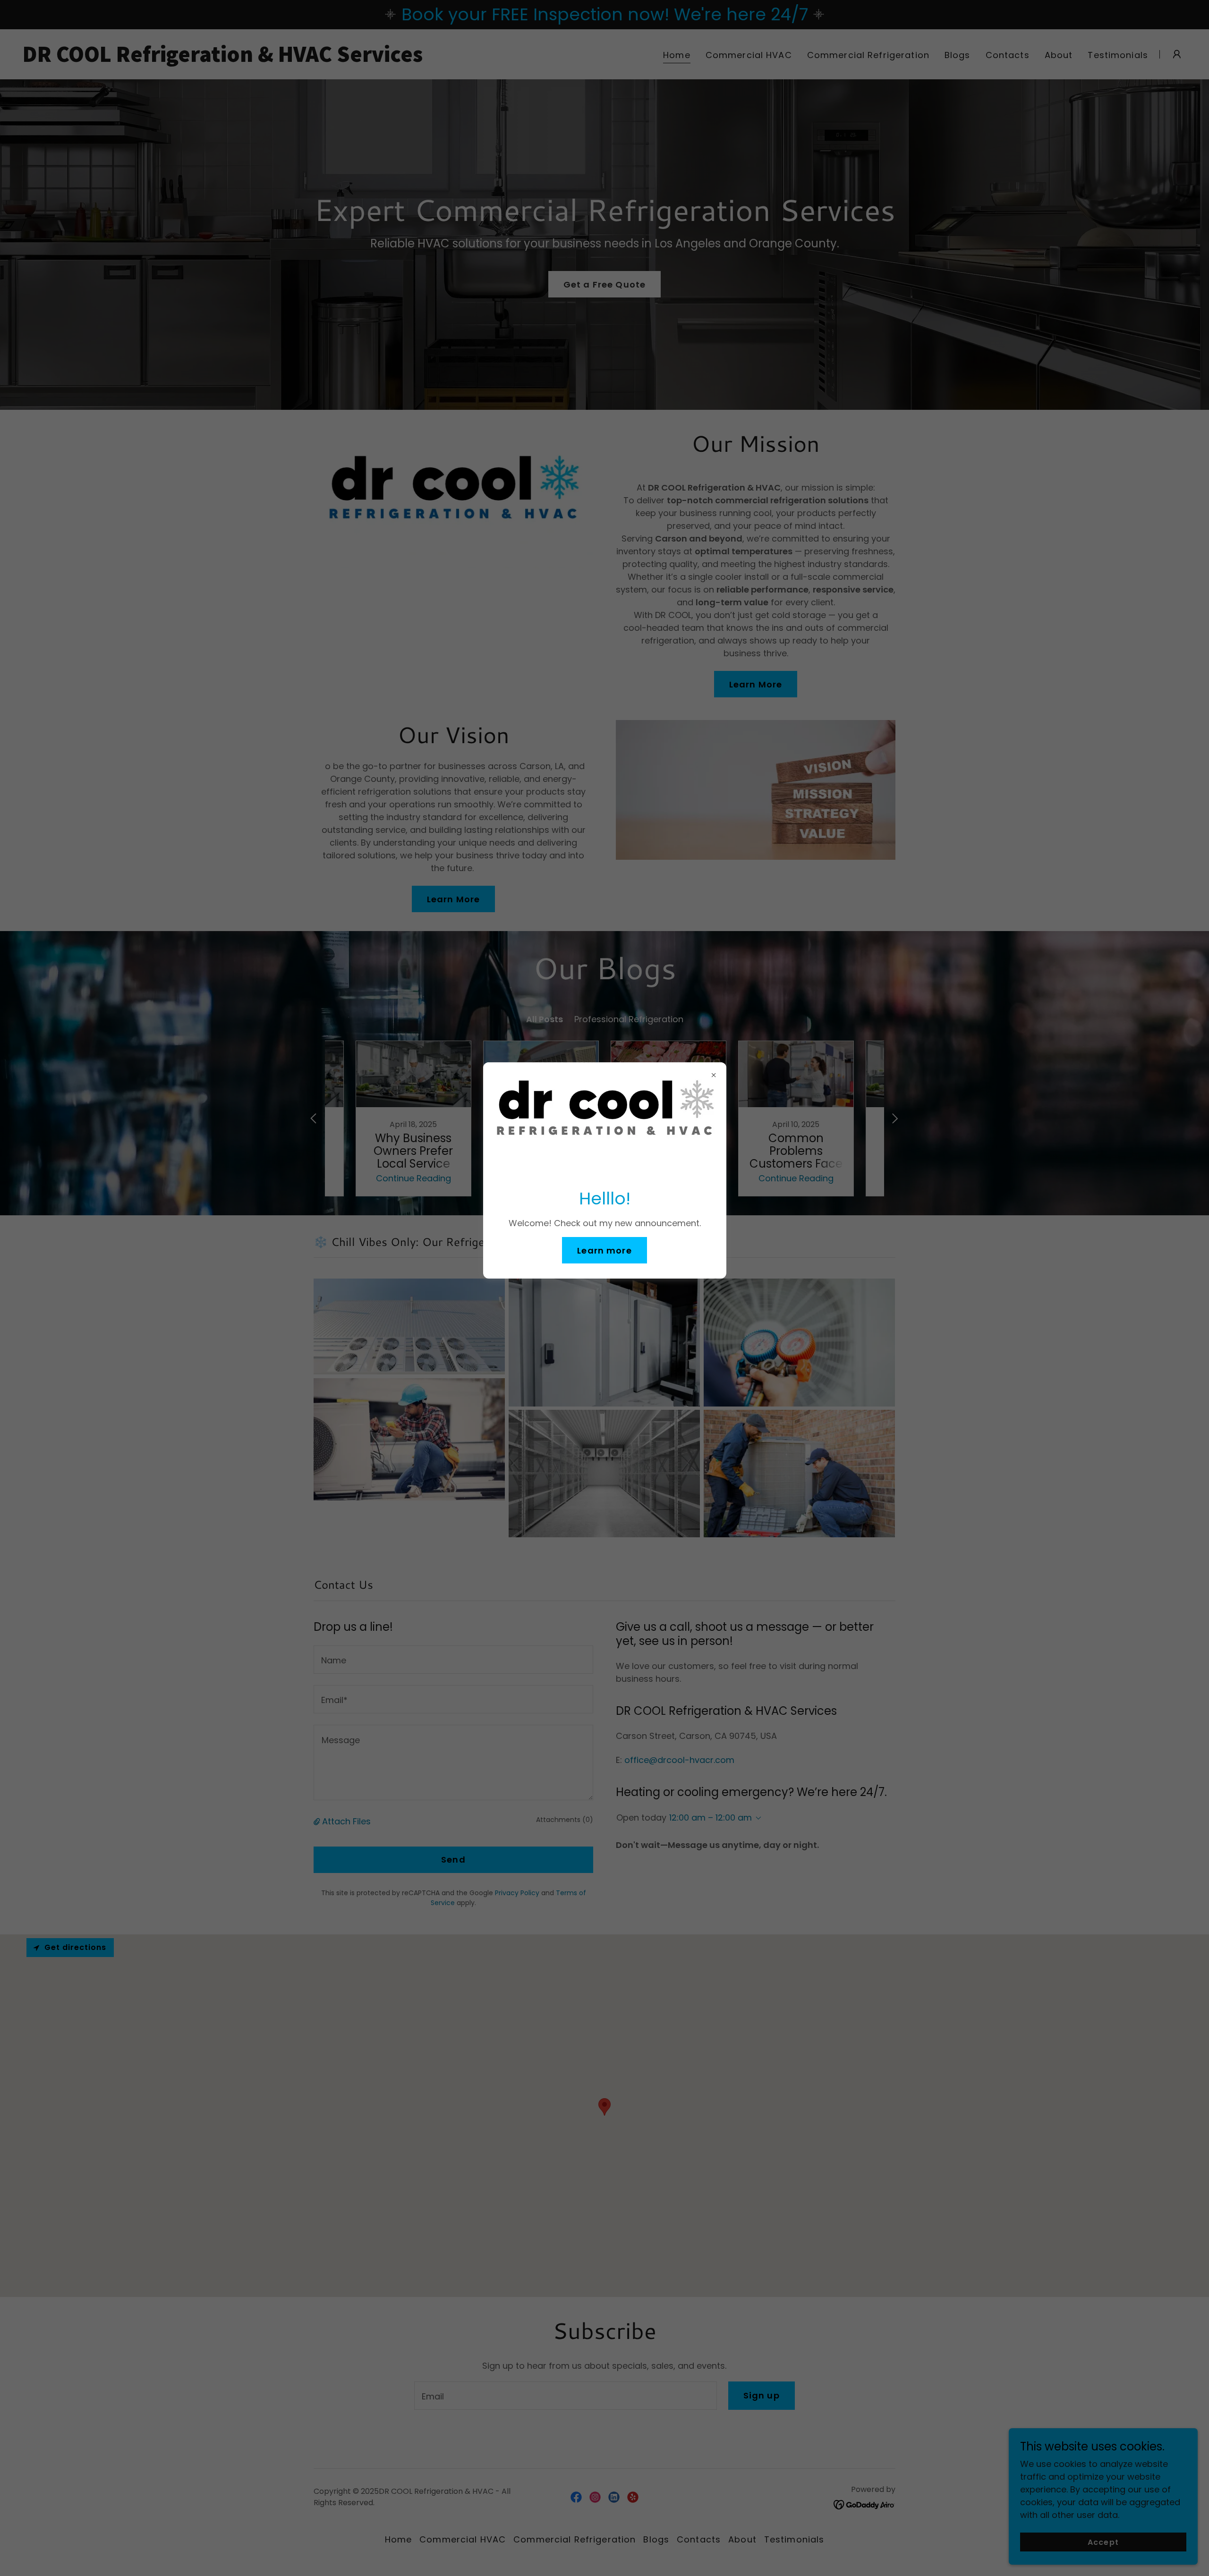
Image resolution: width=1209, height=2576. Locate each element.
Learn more (604, 1250)
